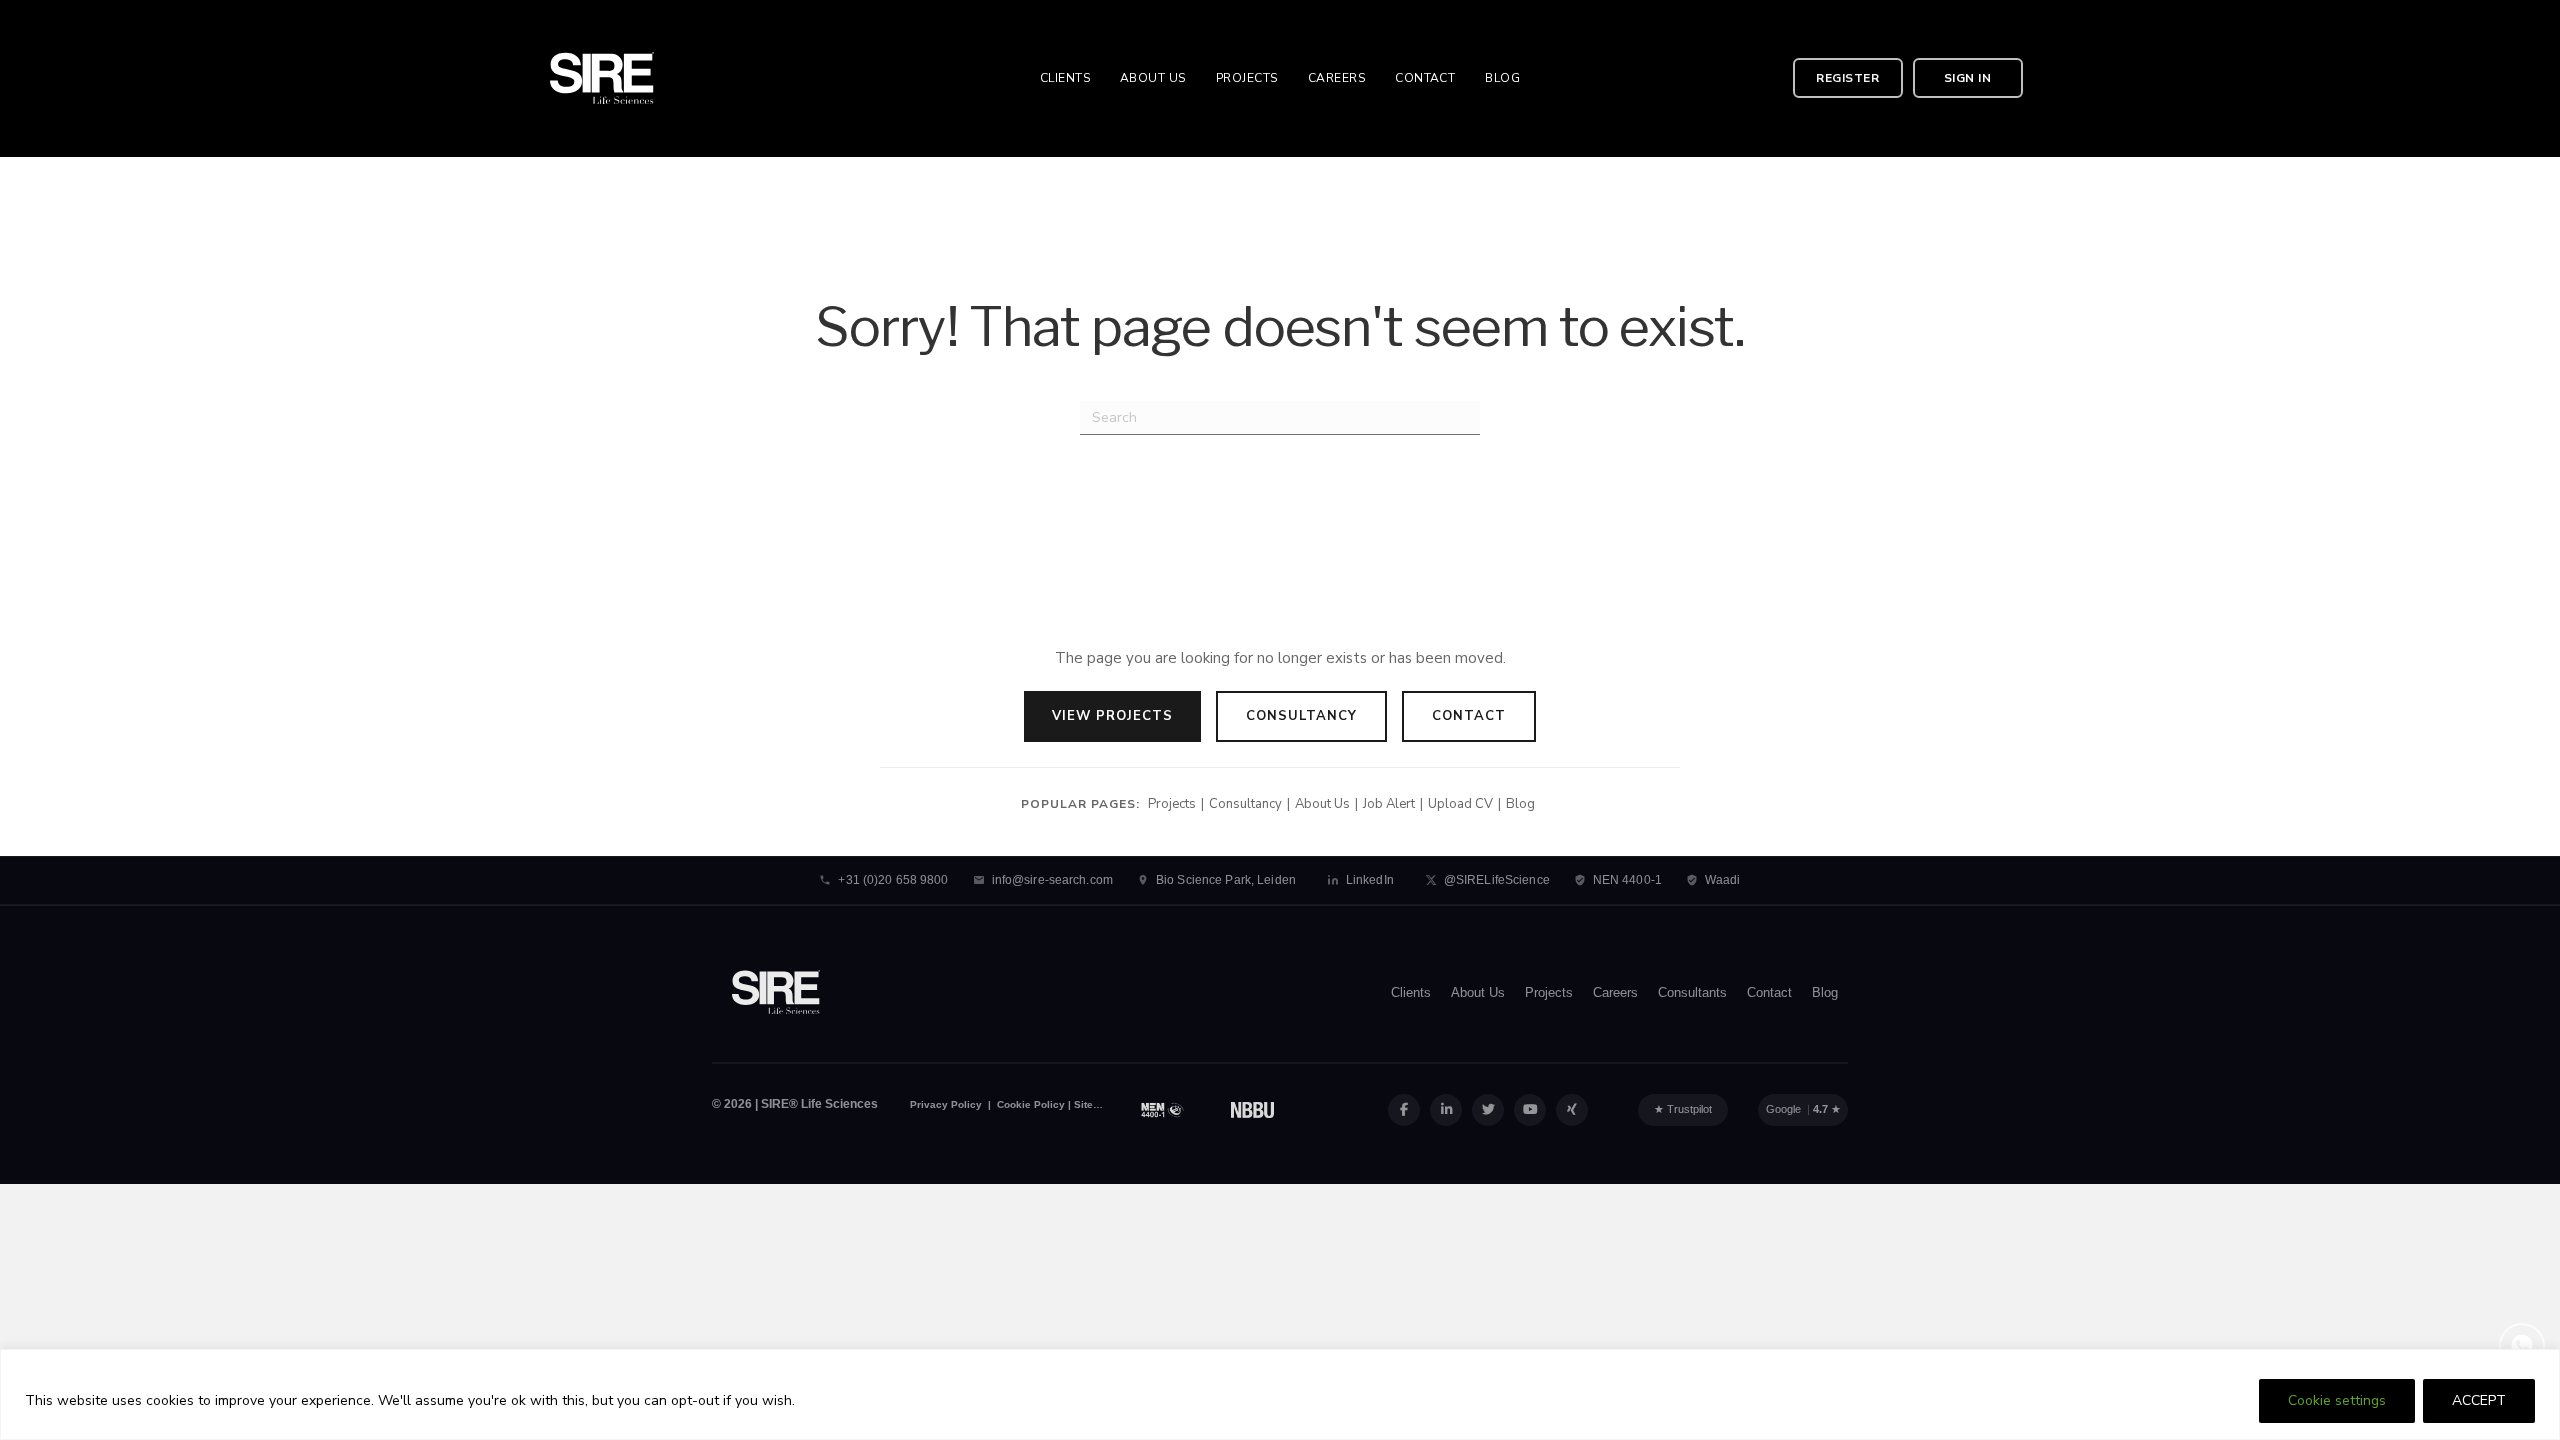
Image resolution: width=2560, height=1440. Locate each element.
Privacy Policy (946, 1104)
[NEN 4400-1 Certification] (1162, 1109)
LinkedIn (1370, 880)
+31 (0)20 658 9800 (893, 880)
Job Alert (1389, 804)
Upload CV (1460, 804)
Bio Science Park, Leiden (1226, 880)
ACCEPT (2479, 1400)
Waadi (1723, 880)
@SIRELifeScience (1497, 880)
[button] (1848, 78)
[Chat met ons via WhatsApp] (2522, 1346)
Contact (1469, 716)
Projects (1172, 804)
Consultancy (1301, 716)
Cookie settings (2337, 1400)
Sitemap (1094, 1104)
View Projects (1112, 716)
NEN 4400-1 (1627, 880)
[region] (1280, 1394)
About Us (1322, 804)
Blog (1520, 804)
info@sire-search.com (1052, 880)
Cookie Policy (1029, 1104)
